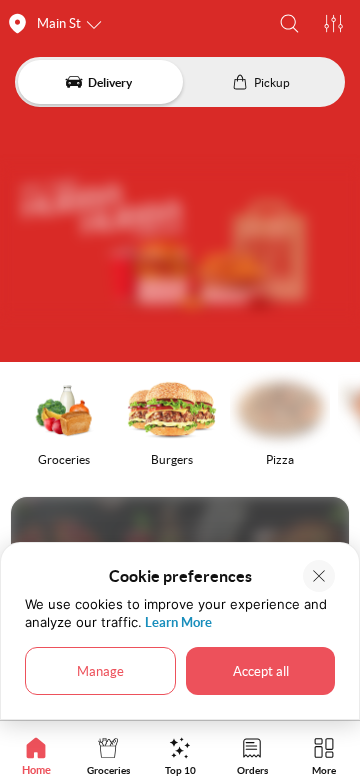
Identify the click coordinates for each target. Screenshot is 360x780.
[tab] (36, 755)
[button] (289, 23)
